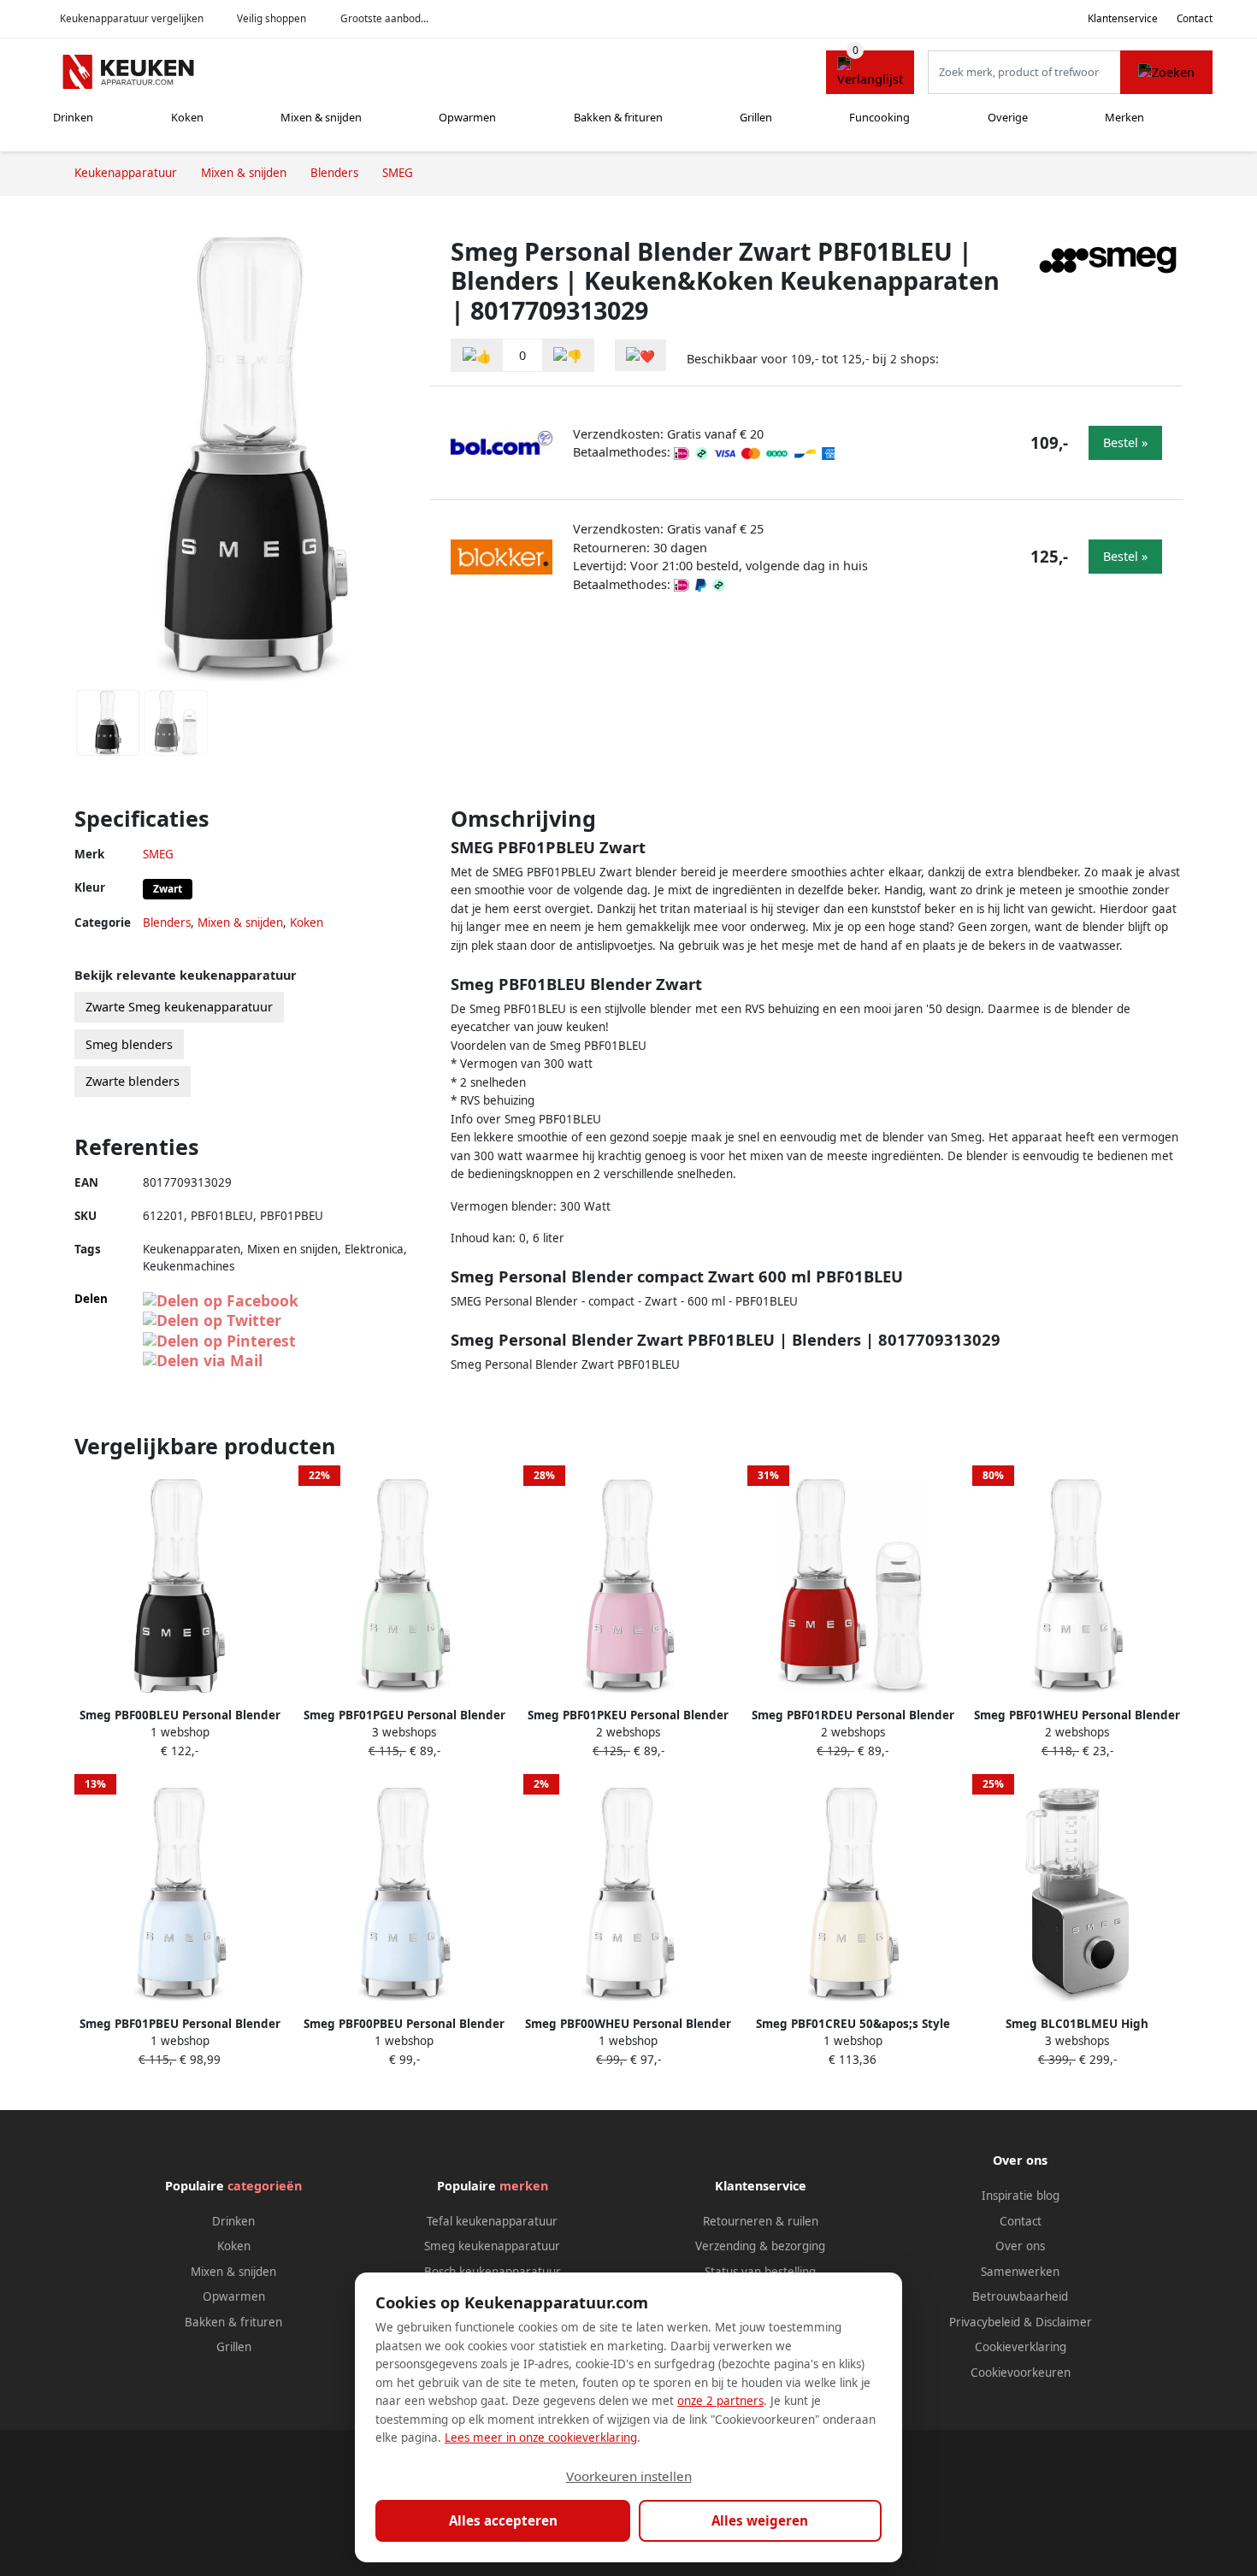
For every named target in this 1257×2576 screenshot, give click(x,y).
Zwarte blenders (133, 1081)
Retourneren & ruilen (761, 2221)
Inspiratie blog (1021, 2196)
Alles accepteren (503, 2520)
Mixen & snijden (321, 117)
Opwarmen (467, 117)
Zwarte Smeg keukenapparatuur (179, 1007)
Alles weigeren (760, 2520)
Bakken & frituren (618, 117)
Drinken (73, 117)
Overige (1008, 117)
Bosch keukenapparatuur (493, 2272)
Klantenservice (1123, 18)
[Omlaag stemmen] (568, 355)
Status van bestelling (760, 2272)
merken (524, 2186)
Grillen (756, 117)
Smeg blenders (129, 1044)
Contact (1195, 18)
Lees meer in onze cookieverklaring (541, 2437)
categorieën (265, 2186)
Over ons (1020, 2246)
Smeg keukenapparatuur (492, 2246)
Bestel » (1125, 442)
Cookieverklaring (1021, 2347)
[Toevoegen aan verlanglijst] (640, 355)
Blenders (167, 923)
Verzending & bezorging (760, 2246)
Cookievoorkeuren (1021, 2373)
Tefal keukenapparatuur (492, 2221)
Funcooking (879, 117)
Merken (1124, 117)
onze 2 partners (720, 2401)
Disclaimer (1064, 2322)
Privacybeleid (985, 2322)
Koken (187, 117)
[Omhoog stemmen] (477, 355)
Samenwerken (1020, 2272)
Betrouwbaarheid (1020, 2296)
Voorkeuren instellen (629, 2476)
